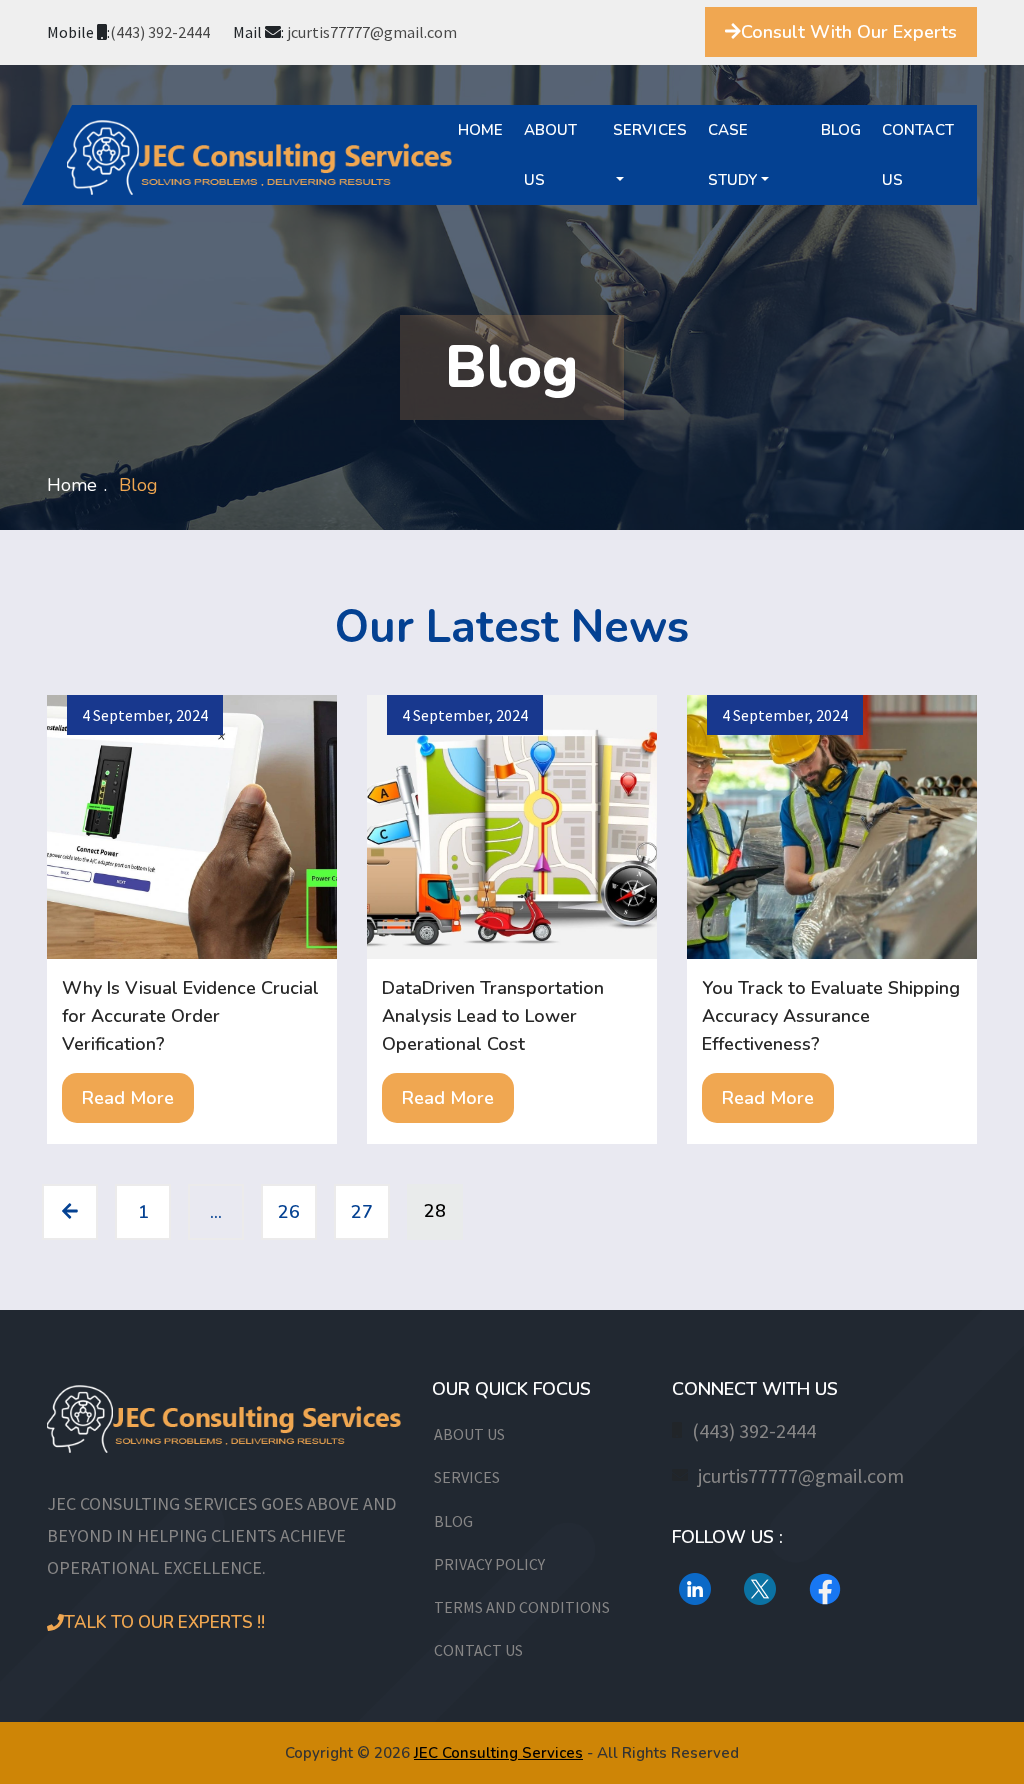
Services (650, 130)
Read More (128, 1098)
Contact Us (918, 155)
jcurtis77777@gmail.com (372, 32)
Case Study (733, 155)
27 (362, 1212)
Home (481, 130)
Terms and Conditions (522, 1607)
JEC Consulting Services (498, 1753)
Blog (841, 130)
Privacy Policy (489, 1564)
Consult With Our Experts (849, 32)
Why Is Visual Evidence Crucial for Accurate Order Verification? (190, 1016)
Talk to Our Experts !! (164, 1622)
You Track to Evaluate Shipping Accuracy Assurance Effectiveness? (831, 1016)
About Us (551, 155)
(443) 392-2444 (160, 32)
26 (289, 1212)
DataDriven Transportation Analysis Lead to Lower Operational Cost (493, 1016)
